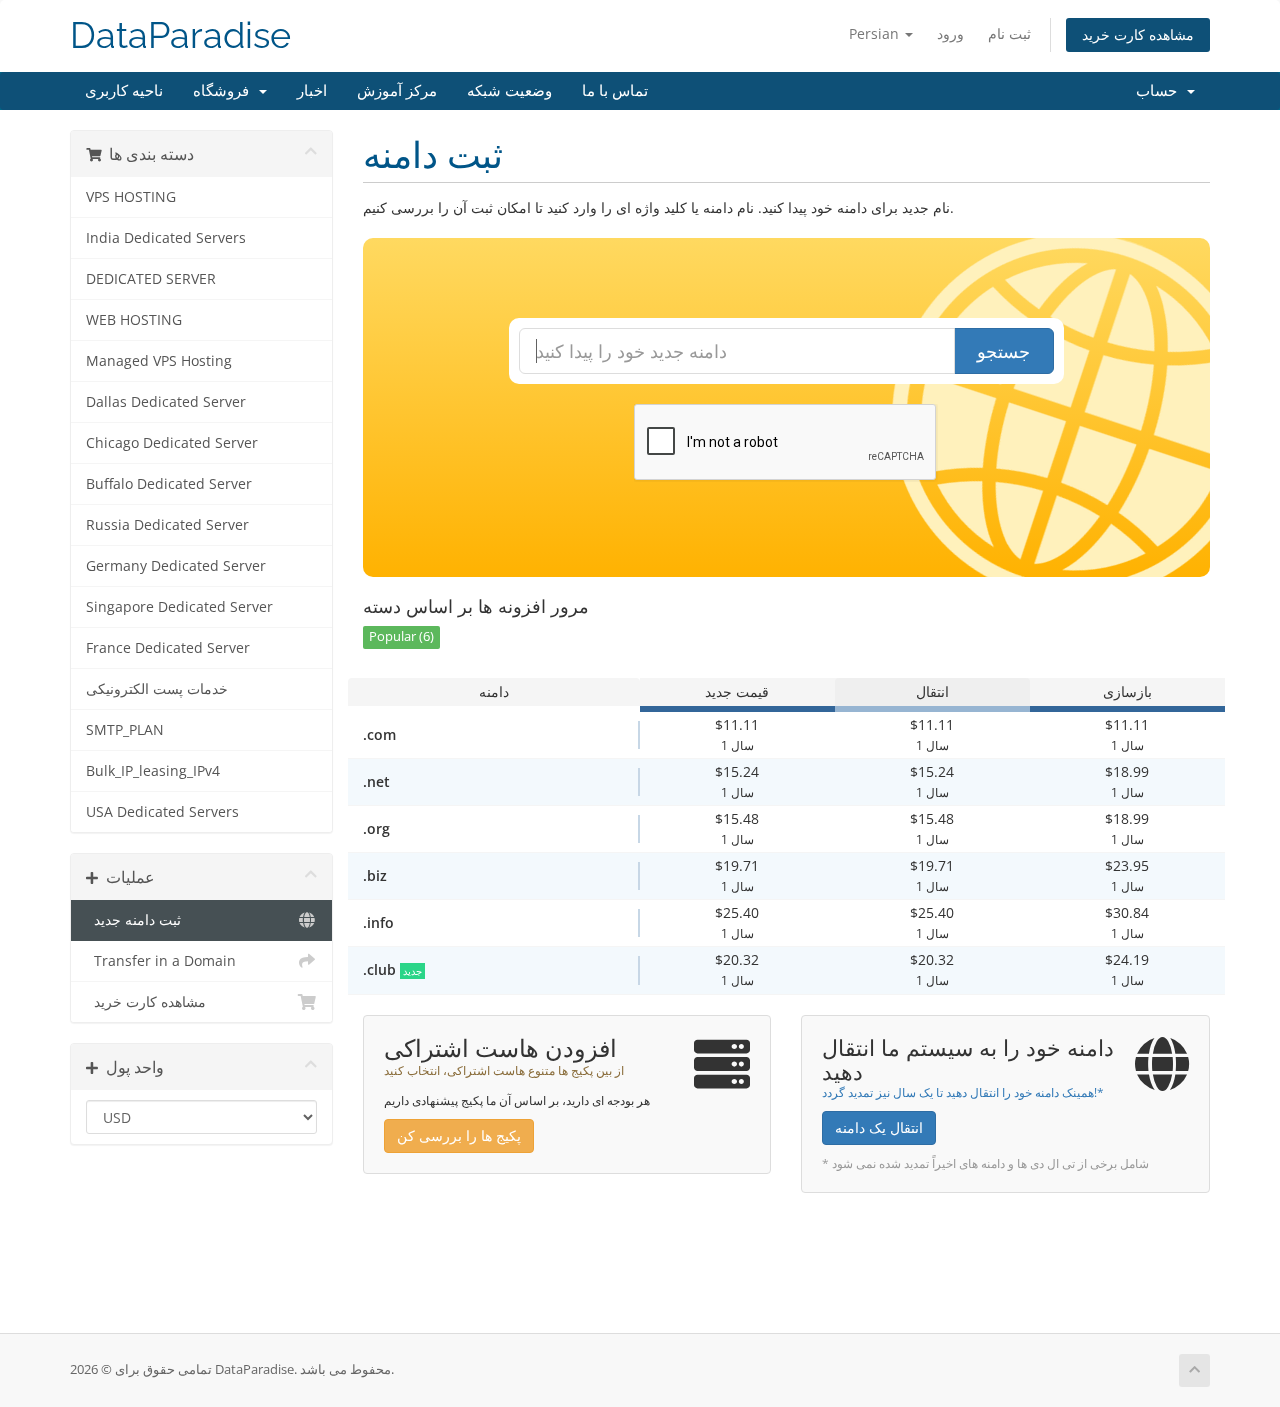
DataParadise (180, 35)
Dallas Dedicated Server (166, 402)
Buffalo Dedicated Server (169, 484)
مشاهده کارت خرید (1138, 34)
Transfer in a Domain (161, 961)
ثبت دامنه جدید (133, 920)
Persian (876, 33)
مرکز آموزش (397, 91)
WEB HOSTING (134, 320)
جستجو (1003, 351)
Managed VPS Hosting (159, 361)
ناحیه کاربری (124, 91)
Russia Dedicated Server (167, 525)
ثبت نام (1009, 33)
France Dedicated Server (168, 648)
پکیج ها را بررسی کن (459, 1135)
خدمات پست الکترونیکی (157, 689)
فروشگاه (225, 91)
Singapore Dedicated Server (179, 607)
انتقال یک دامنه (879, 1127)
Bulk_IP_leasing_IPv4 (153, 771)
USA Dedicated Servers (162, 812)
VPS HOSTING (131, 197)
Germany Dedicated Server (176, 566)
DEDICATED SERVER (151, 279)
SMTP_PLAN (125, 730)
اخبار (312, 91)
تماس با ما (615, 91)
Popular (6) (401, 636)
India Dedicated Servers (166, 238)
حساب (1160, 91)
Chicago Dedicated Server (172, 443)
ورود (950, 33)
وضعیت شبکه (509, 91)
